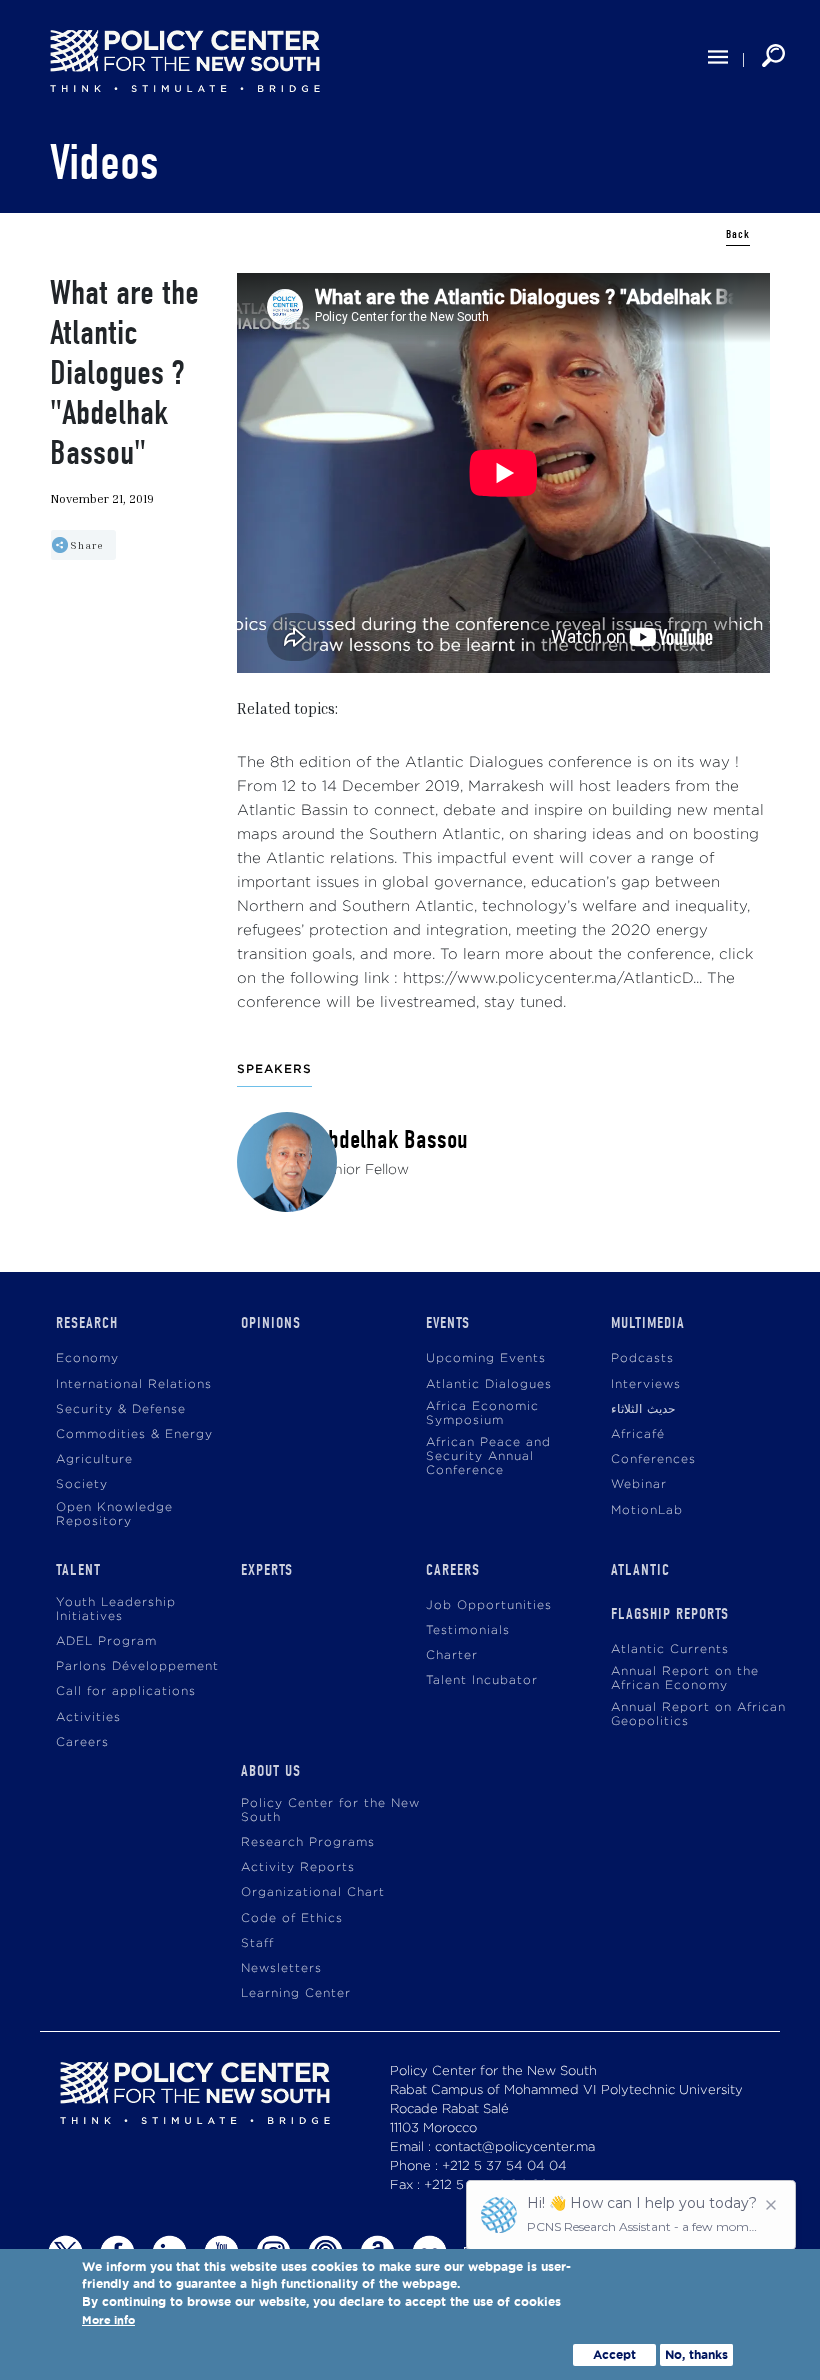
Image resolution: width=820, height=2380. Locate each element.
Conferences (653, 1459)
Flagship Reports (670, 1614)
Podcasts (642, 1358)
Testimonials (468, 1630)
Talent (78, 1570)
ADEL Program (106, 1641)
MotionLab (647, 1510)
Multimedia (648, 1323)
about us (271, 1771)
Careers (82, 1742)
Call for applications (126, 1691)
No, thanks (696, 2354)
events (448, 1323)
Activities (88, 1717)
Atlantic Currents (670, 1649)
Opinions (271, 1323)
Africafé (638, 1434)
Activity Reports (298, 1867)
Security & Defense (121, 1409)
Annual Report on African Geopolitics (698, 1714)
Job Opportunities (489, 1605)
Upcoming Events (486, 1358)
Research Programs (308, 1842)
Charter (452, 1655)
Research (87, 1323)
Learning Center (296, 1993)
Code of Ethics (292, 1918)
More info (108, 2320)
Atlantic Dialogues (489, 1384)
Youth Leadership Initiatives (116, 1609)
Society (82, 1484)
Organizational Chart (313, 1892)
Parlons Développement (137, 1666)
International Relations (134, 1384)
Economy (87, 1358)
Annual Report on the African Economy (685, 1678)
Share (87, 545)
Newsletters (281, 1968)
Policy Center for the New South (330, 1810)
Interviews (646, 1384)
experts (267, 1570)
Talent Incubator (482, 1680)
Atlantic (640, 1570)
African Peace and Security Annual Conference (488, 1456)
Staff (257, 1943)
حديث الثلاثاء (643, 1409)
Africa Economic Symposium (482, 1413)
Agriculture (94, 1459)
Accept (614, 2354)
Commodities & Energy (134, 1434)
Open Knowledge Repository (114, 1514)
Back (738, 234)
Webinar (639, 1484)
